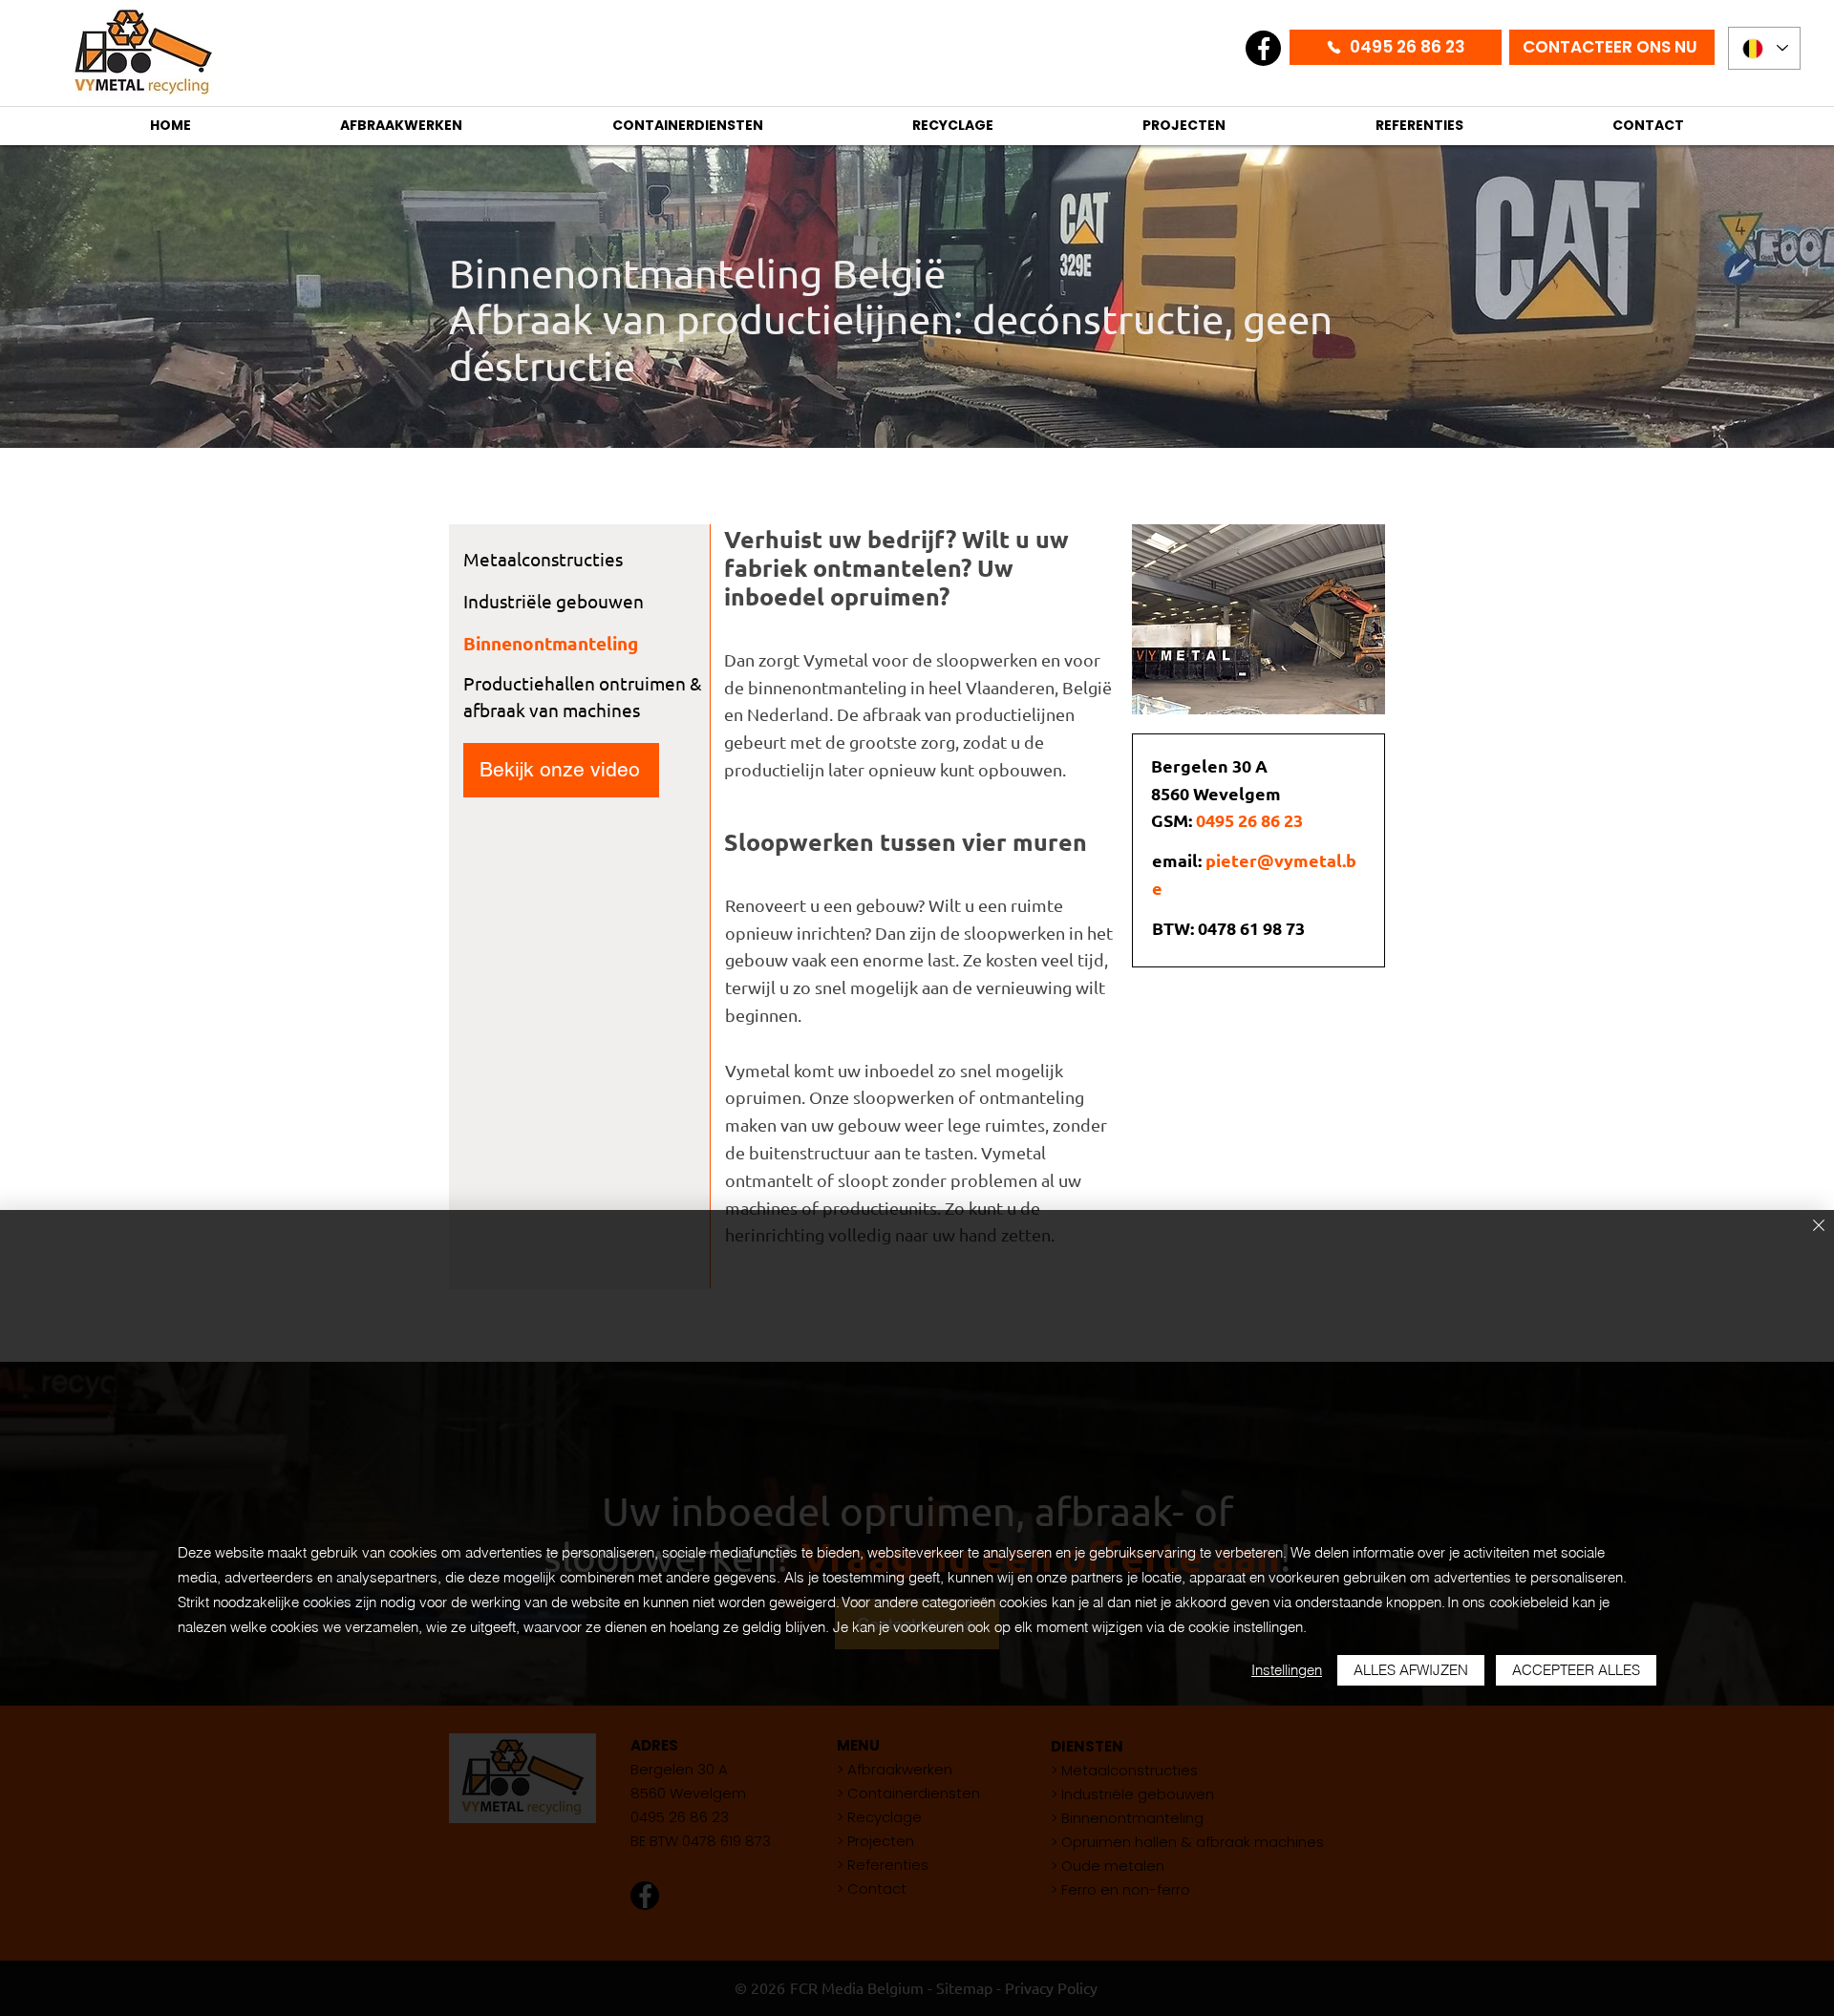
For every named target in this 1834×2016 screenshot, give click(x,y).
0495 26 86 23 (1249, 820)
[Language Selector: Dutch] (1764, 48)
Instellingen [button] (1287, 1670)
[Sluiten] (1819, 1227)
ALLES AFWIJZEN (1411, 1670)
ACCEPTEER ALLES (1576, 1670)
